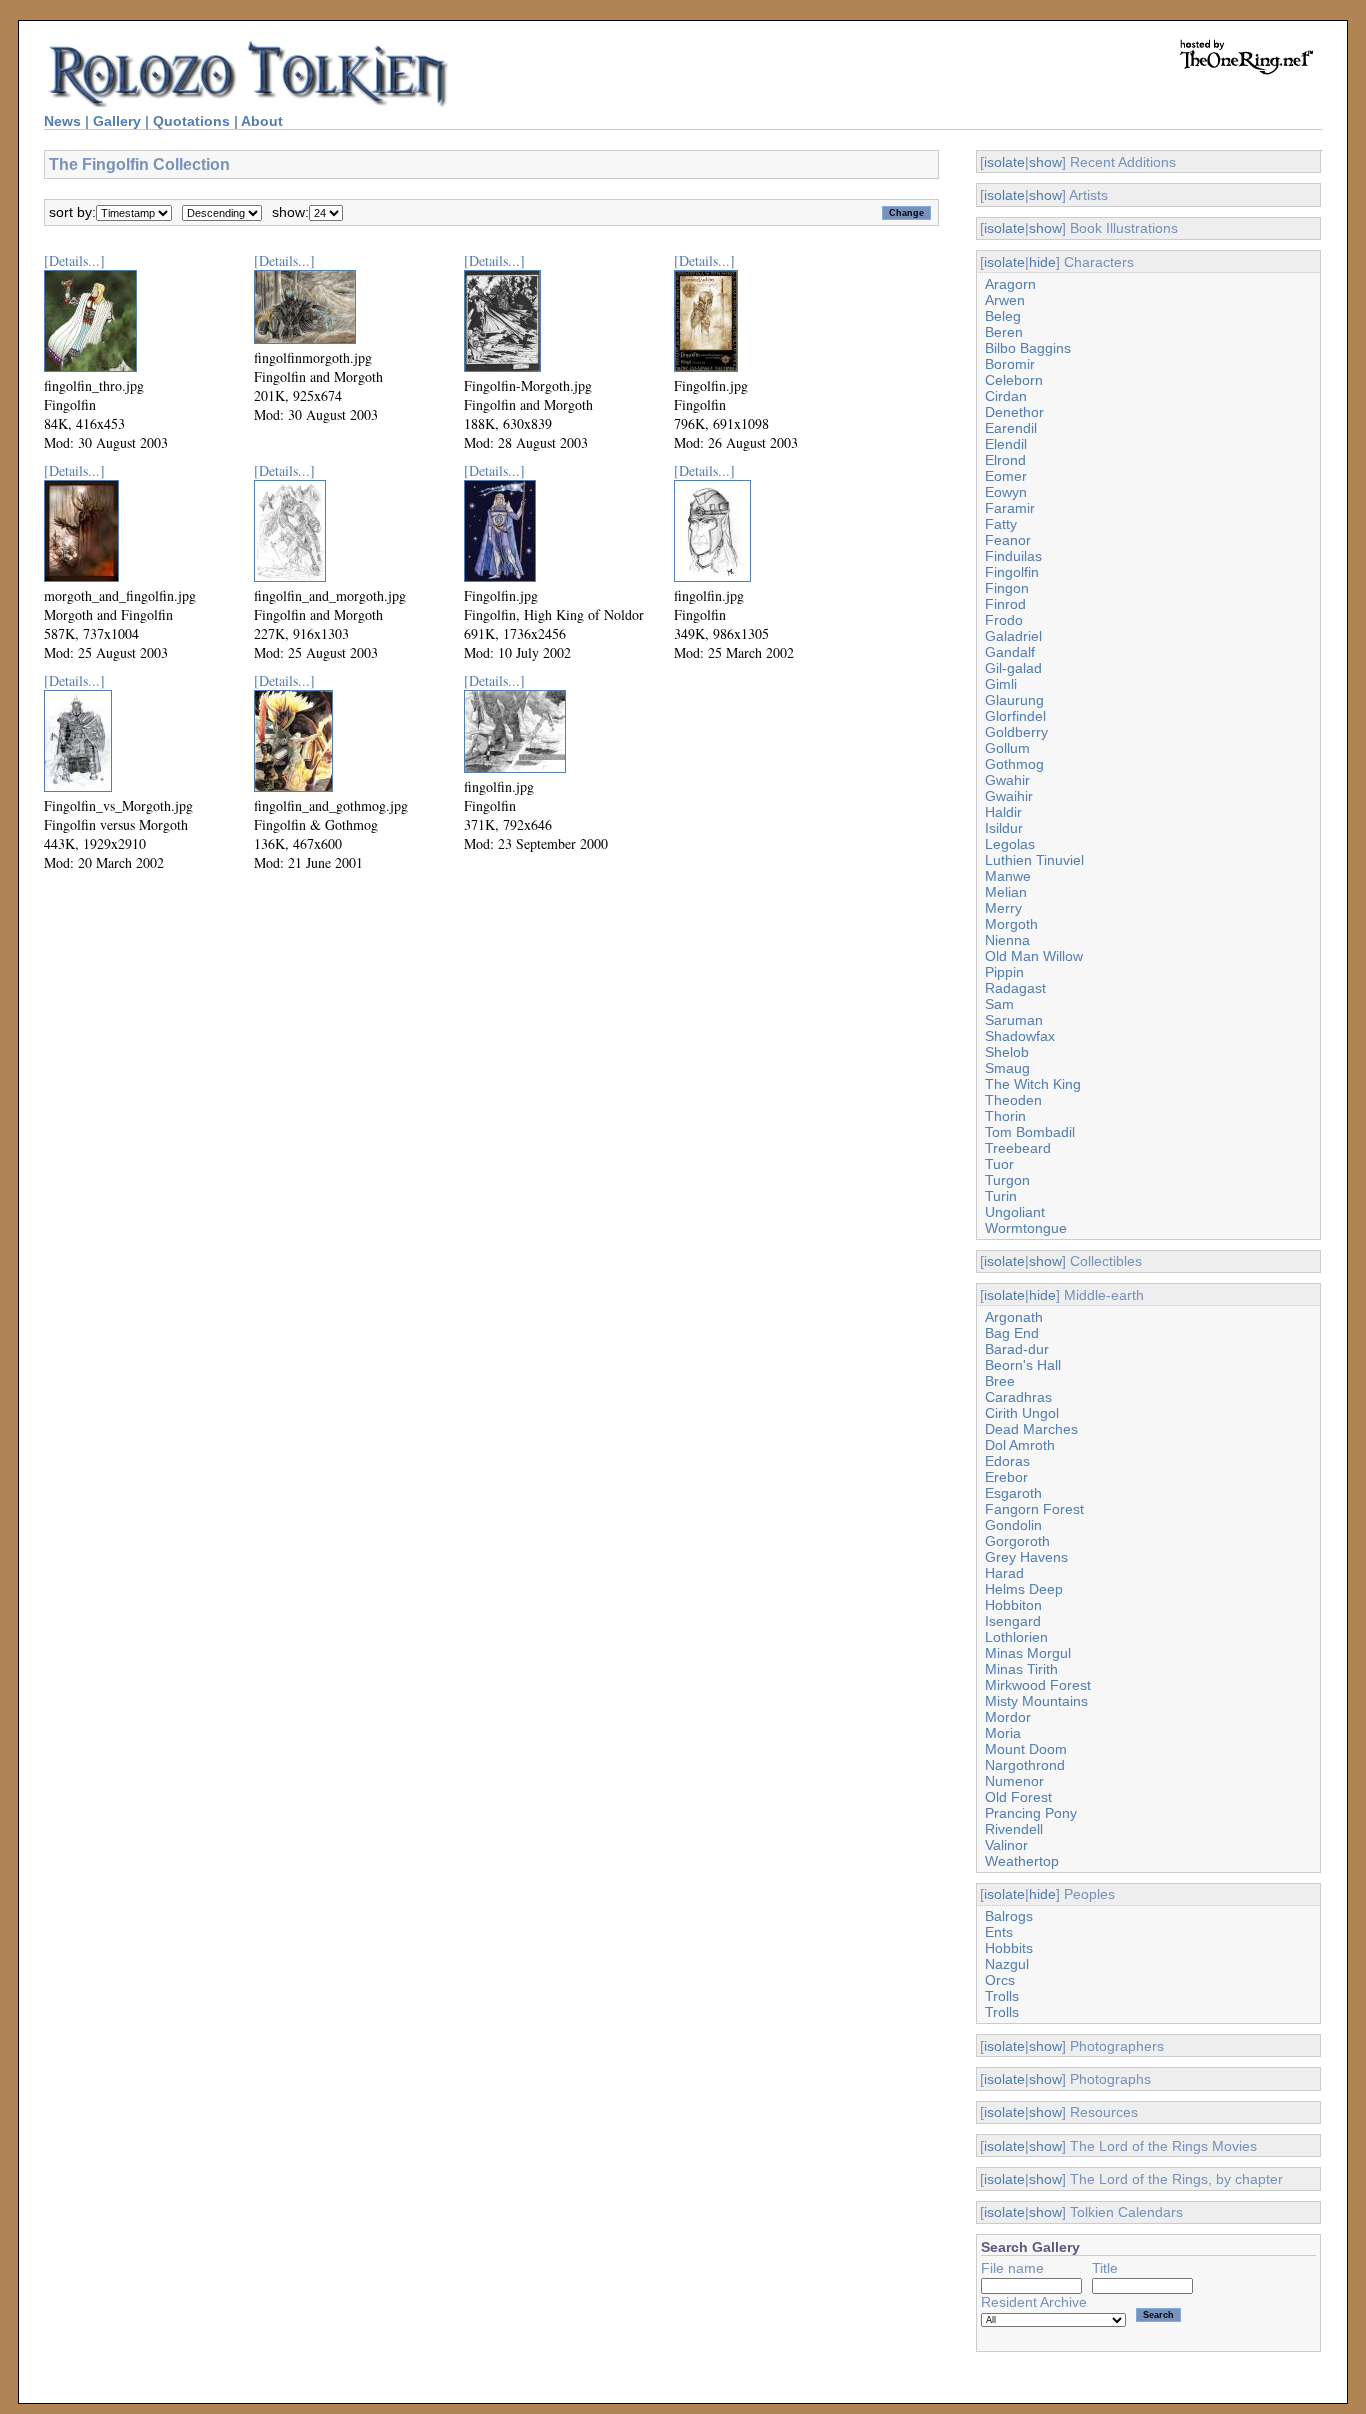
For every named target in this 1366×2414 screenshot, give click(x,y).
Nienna (1007, 940)
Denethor (1014, 412)
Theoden (1013, 1100)
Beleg (1003, 316)
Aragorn (1010, 284)
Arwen (1005, 300)
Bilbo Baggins (1028, 348)
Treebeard (1018, 1148)
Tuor (999, 1164)
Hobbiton (1013, 1605)
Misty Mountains (1036, 1701)
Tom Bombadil (1030, 1132)
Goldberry (1016, 732)
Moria (1003, 1733)
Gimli (1001, 684)
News (62, 121)
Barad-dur (1017, 1349)
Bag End (1012, 1333)
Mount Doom (1026, 1749)
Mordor (1008, 1717)
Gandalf (1010, 652)
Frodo (1004, 620)
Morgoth (1011, 924)
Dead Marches (1031, 1429)
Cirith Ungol (1022, 1413)
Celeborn (1014, 380)
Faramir (1010, 508)
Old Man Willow (1034, 956)
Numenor (1014, 1781)
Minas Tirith (1021, 1669)
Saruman (1014, 1020)
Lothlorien (1016, 1637)
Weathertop (1022, 1861)
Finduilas (1013, 556)
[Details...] (74, 260)
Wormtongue (1026, 1228)
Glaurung (1014, 700)
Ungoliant (1015, 1212)
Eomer (1006, 476)
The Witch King (1033, 1084)
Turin (1001, 1196)
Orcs (1000, 1980)
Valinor (1006, 1845)
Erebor (1006, 1477)
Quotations (191, 121)
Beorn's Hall (1023, 1365)
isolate (1004, 162)
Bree (1000, 1381)
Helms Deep (1024, 1589)
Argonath (1014, 1317)
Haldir (1003, 812)
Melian (1006, 892)
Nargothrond (1025, 1765)
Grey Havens (1026, 1557)
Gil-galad (1013, 668)
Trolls (1002, 1996)
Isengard (1013, 1621)
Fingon (1007, 588)
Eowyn (1006, 492)
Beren (1004, 332)
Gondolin (1013, 1525)
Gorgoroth (1017, 1541)
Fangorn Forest (1034, 1509)
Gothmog (1014, 764)
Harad (1004, 1573)
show (1045, 162)
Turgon (1007, 1180)
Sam (999, 1004)
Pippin (1004, 972)
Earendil (1011, 428)
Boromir (1010, 364)
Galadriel (1013, 636)
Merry (1003, 908)
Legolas (1010, 844)
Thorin (1005, 1116)
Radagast (1015, 988)
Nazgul (1007, 1964)
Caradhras (1018, 1397)
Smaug (1007, 1068)
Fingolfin (1012, 572)
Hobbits (1009, 1948)
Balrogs (1009, 1916)
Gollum (1007, 748)
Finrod (1005, 604)
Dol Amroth (1020, 1445)
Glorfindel (1015, 716)
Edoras (1007, 1461)
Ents (999, 1932)
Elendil (1006, 444)
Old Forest (1018, 1797)
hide (1042, 262)
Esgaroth (1013, 1493)
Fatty (1001, 524)
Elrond (1005, 460)
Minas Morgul (1028, 1653)
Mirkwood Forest (1038, 1685)
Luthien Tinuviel (1034, 860)
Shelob (1007, 1052)
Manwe (1008, 876)
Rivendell (1014, 1829)
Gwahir (1007, 780)
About (262, 121)
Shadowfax (1020, 1036)
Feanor (1008, 540)
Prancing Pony (1031, 1813)
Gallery (117, 121)
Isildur (1004, 828)
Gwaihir (1009, 796)
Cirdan (1006, 396)
